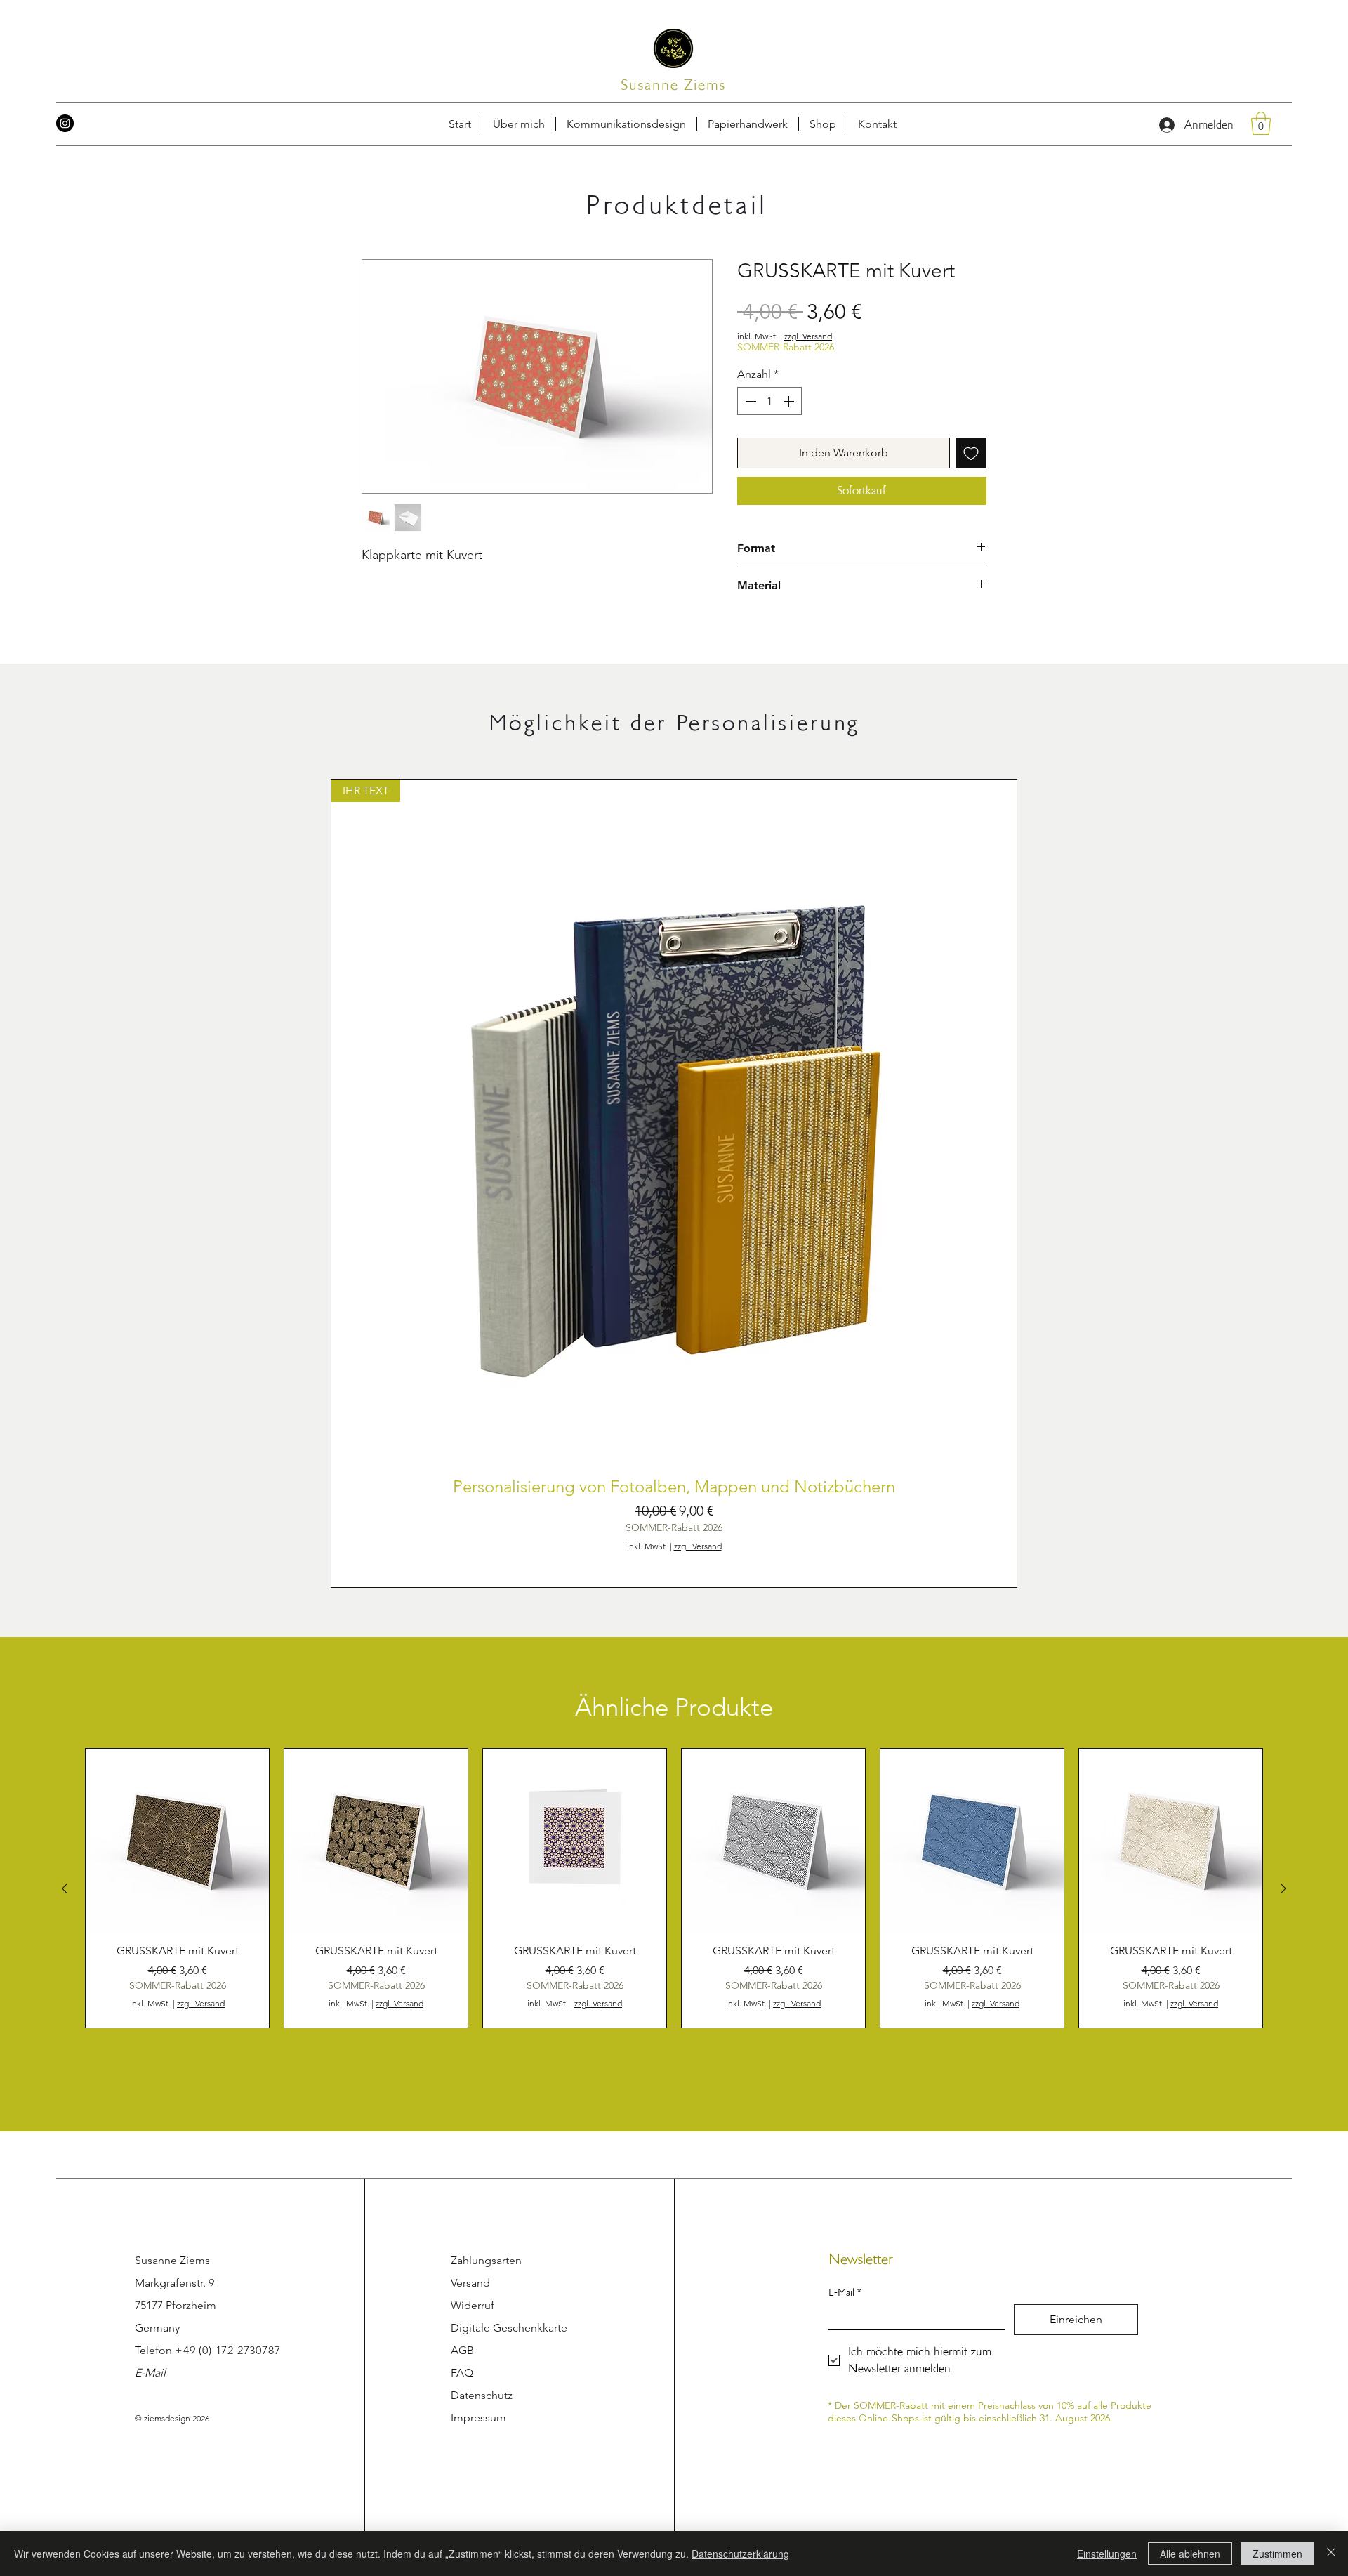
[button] (870, 48)
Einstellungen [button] (1107, 2554)
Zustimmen (1277, 2554)
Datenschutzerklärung (740, 2554)
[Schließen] (1331, 2554)
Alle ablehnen (1190, 2554)
